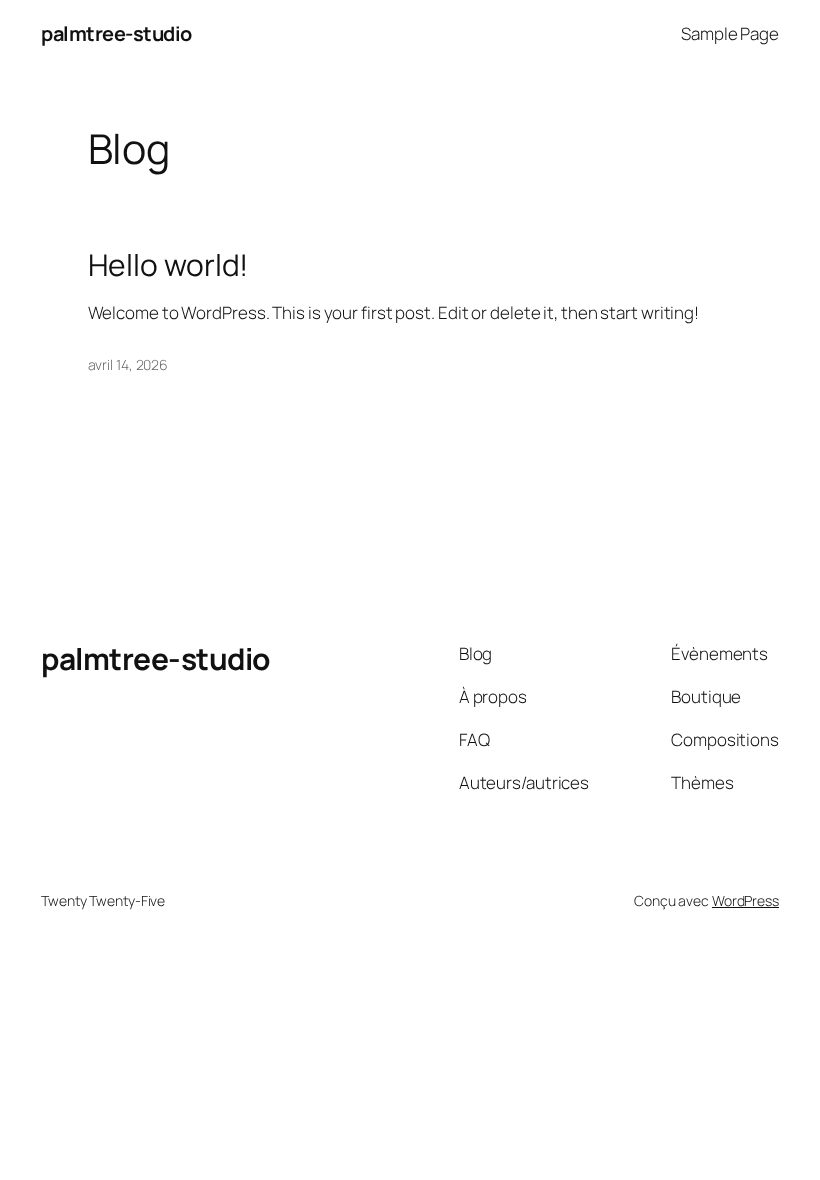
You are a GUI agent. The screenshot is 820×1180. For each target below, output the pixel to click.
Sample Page (730, 33)
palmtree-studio (116, 33)
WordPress (745, 900)
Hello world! (168, 265)
